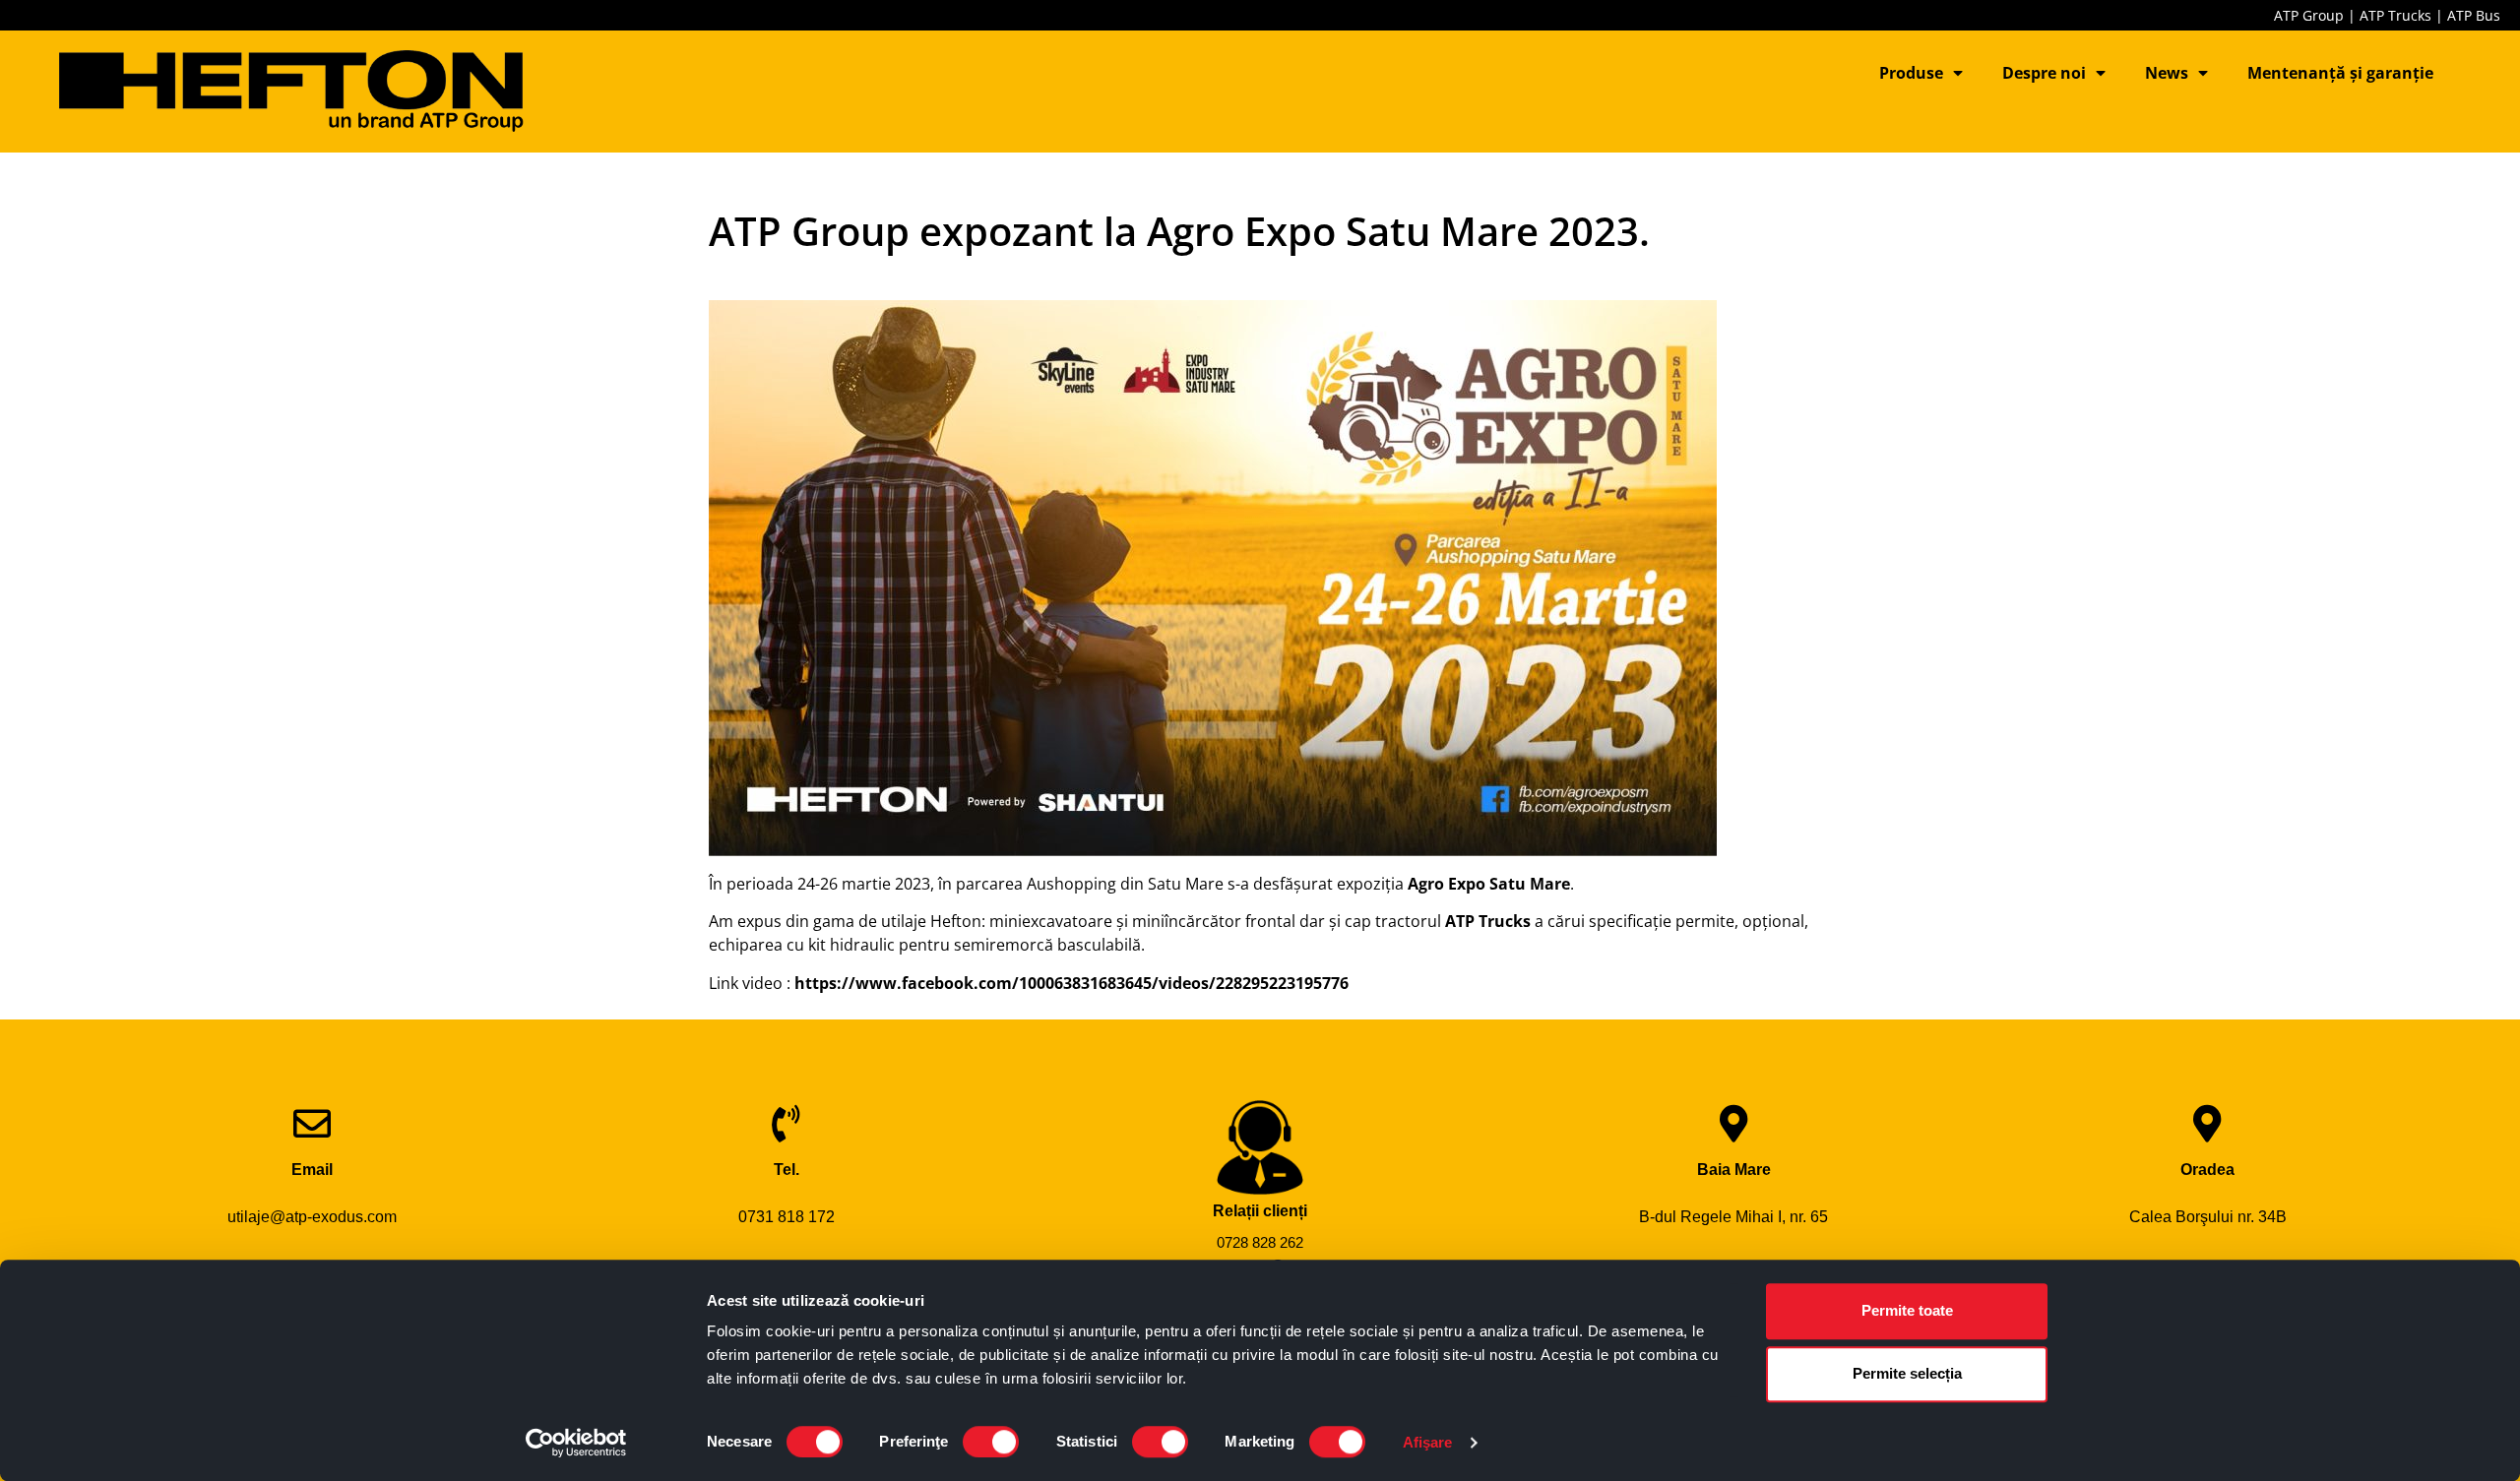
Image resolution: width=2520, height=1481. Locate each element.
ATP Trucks (2395, 15)
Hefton (956, 921)
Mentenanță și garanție (2340, 73)
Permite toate (1907, 1310)
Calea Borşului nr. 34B (2208, 1217)
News (2167, 73)
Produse (1911, 73)
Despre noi (2044, 73)
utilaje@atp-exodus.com (312, 1217)
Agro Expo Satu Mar (1484, 884)
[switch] (991, 1442)
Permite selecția (1907, 1373)
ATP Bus (2474, 15)
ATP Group (2309, 15)
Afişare (1428, 1442)
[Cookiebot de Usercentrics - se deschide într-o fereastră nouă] (576, 1443)
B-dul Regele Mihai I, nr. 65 (1733, 1217)
